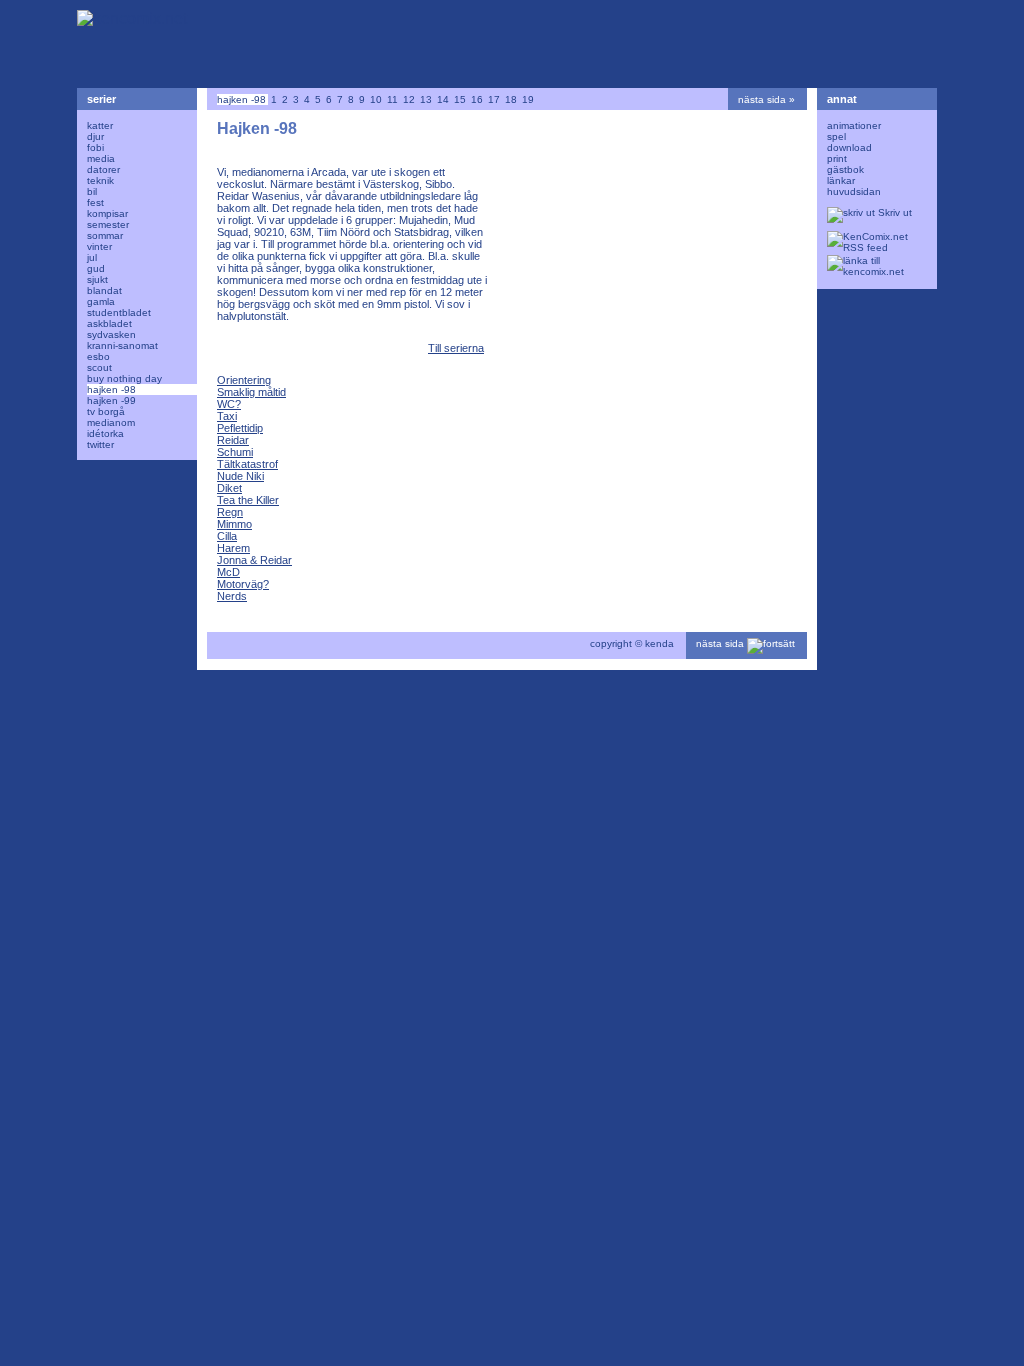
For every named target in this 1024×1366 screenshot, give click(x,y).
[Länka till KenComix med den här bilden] (872, 267)
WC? (229, 404)
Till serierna (456, 348)
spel (836, 136)
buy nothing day (124, 378)
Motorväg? (243, 584)
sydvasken (111, 334)
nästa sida (721, 643)
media (101, 158)
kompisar (107, 213)
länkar (841, 180)
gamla (101, 301)
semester (108, 224)
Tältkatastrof (247, 464)
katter (100, 125)
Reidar (233, 440)
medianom (111, 422)
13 (426, 99)
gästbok (845, 169)
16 (477, 99)
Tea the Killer (248, 500)
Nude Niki (240, 476)
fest (95, 202)
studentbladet (119, 312)
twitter (100, 444)
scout (99, 367)
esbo (98, 356)
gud (96, 268)
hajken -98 (111, 389)
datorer (103, 169)
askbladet (109, 323)
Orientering (244, 380)
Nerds (232, 596)
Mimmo (234, 524)
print (837, 158)
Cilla (227, 536)
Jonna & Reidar (254, 560)
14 (443, 99)
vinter (99, 246)
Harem (233, 548)
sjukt (97, 279)
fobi (95, 147)
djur (95, 136)
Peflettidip (240, 428)
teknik (100, 180)
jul (92, 257)
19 (528, 99)
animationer (854, 125)
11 (392, 99)
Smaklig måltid (251, 392)
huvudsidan (854, 191)
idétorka (105, 433)
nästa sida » (766, 99)
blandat (104, 290)
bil (92, 191)
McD (228, 572)
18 (511, 99)
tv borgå (106, 411)
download (849, 147)
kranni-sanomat (122, 345)
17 (494, 99)
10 (376, 99)
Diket (229, 488)
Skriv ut (893, 212)
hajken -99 (111, 400)
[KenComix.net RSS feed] (872, 243)
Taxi (227, 416)
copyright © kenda (632, 643)
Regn (230, 512)
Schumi (235, 452)
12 (409, 99)
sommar (105, 235)
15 (460, 99)
